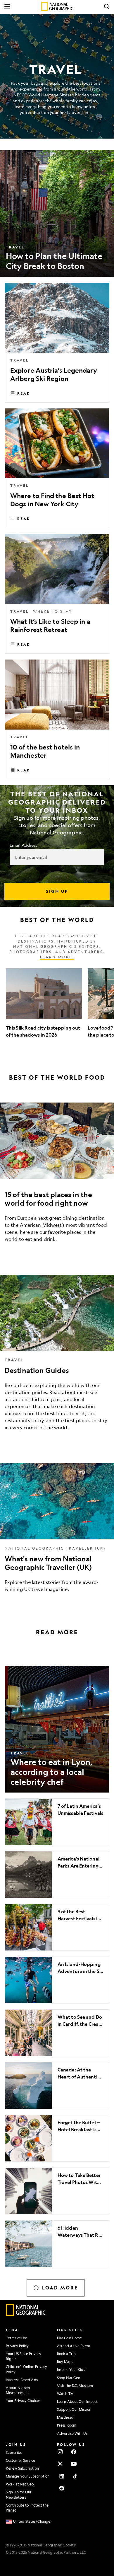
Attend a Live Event (74, 2346)
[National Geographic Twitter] (60, 2464)
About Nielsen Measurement (18, 2390)
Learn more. (57, 957)
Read (24, 393)
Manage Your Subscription (28, 2476)
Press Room (67, 2425)
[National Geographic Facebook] (74, 2452)
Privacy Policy (17, 2346)
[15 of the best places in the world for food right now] (57, 1177)
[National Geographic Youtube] (74, 2464)
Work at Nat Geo (20, 2484)
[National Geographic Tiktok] (75, 2476)
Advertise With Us (72, 2433)
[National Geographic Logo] (26, 2314)
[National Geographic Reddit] (62, 2488)
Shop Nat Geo (69, 2378)
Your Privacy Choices (23, 2400)
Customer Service (21, 2460)
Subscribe (14, 2452)
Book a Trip (66, 2354)
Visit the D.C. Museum (75, 2386)
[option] (44, 1007)
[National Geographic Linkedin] (62, 2476)
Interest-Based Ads (22, 2380)
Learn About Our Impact (77, 2401)
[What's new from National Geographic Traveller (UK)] (57, 1532)
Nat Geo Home (69, 2338)
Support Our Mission (74, 2409)
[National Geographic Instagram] (60, 2452)
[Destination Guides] (57, 1357)
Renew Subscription (22, 2468)
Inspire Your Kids (71, 2369)
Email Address (23, 845)
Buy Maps (65, 2362)
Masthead (65, 2417)
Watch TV (65, 2393)
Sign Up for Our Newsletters (19, 2494)
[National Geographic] (57, 6)
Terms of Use (17, 2338)
